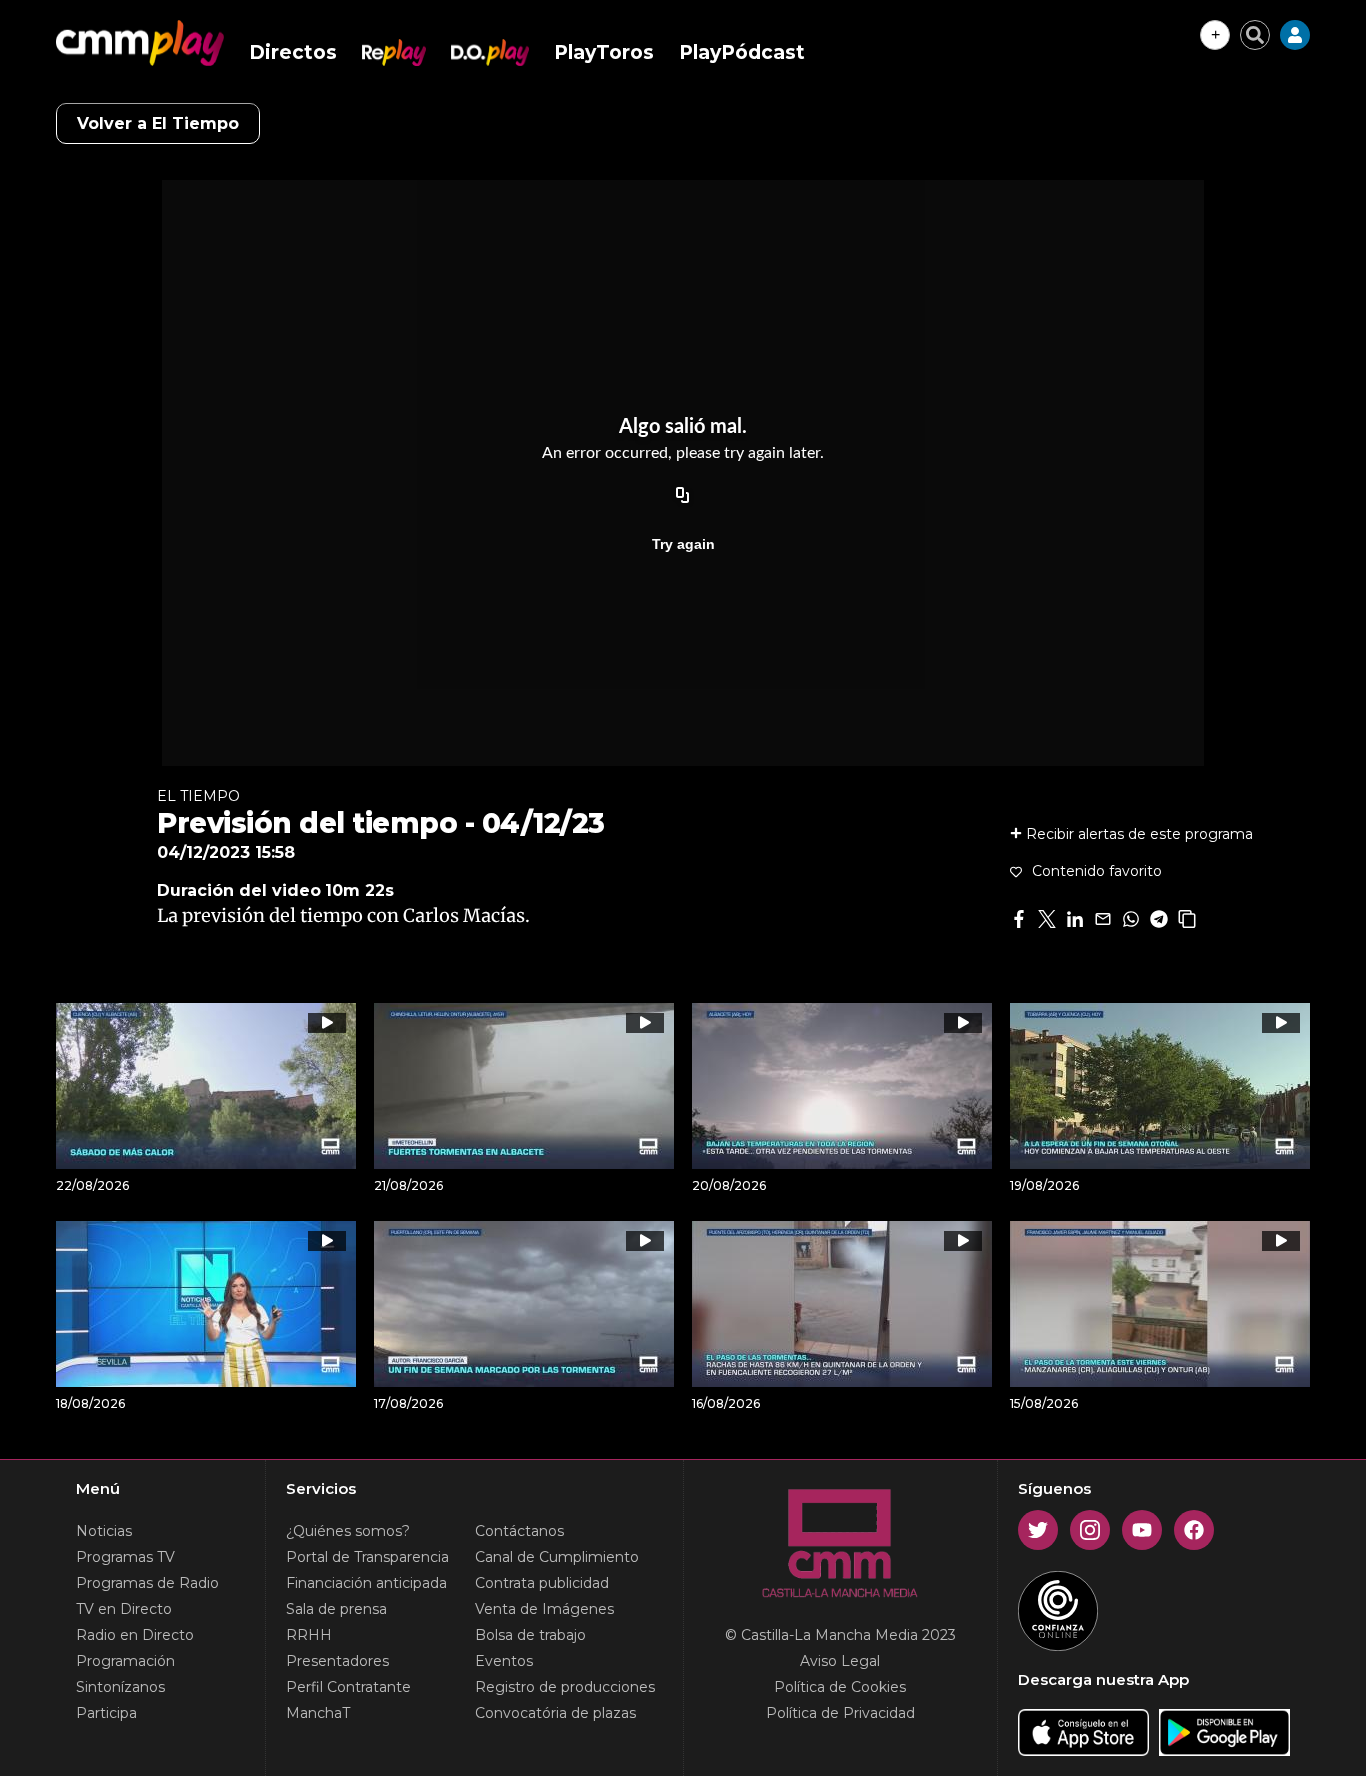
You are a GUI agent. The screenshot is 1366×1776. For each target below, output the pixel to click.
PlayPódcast (742, 52)
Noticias (104, 1531)
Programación (125, 1661)
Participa (106, 1713)
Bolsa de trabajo (530, 1635)
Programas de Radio (147, 1583)
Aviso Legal (840, 1661)
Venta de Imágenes (544, 1609)
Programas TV (125, 1557)
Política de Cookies (840, 1687)
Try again (683, 544)
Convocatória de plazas (555, 1713)
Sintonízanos (120, 1687)
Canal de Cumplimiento (557, 1557)
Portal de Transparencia (367, 1557)
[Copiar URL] (683, 496)
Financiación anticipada (366, 1583)
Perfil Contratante (348, 1687)
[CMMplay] (140, 43)
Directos (293, 52)
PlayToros (604, 52)
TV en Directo (124, 1609)
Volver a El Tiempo (158, 123)
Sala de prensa (336, 1609)
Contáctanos (519, 1531)
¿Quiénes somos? (348, 1531)
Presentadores (337, 1661)
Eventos (504, 1661)
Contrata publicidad (542, 1583)
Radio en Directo (135, 1635)
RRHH (309, 1635)
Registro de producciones (565, 1687)
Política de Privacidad (840, 1713)
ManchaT (318, 1713)
